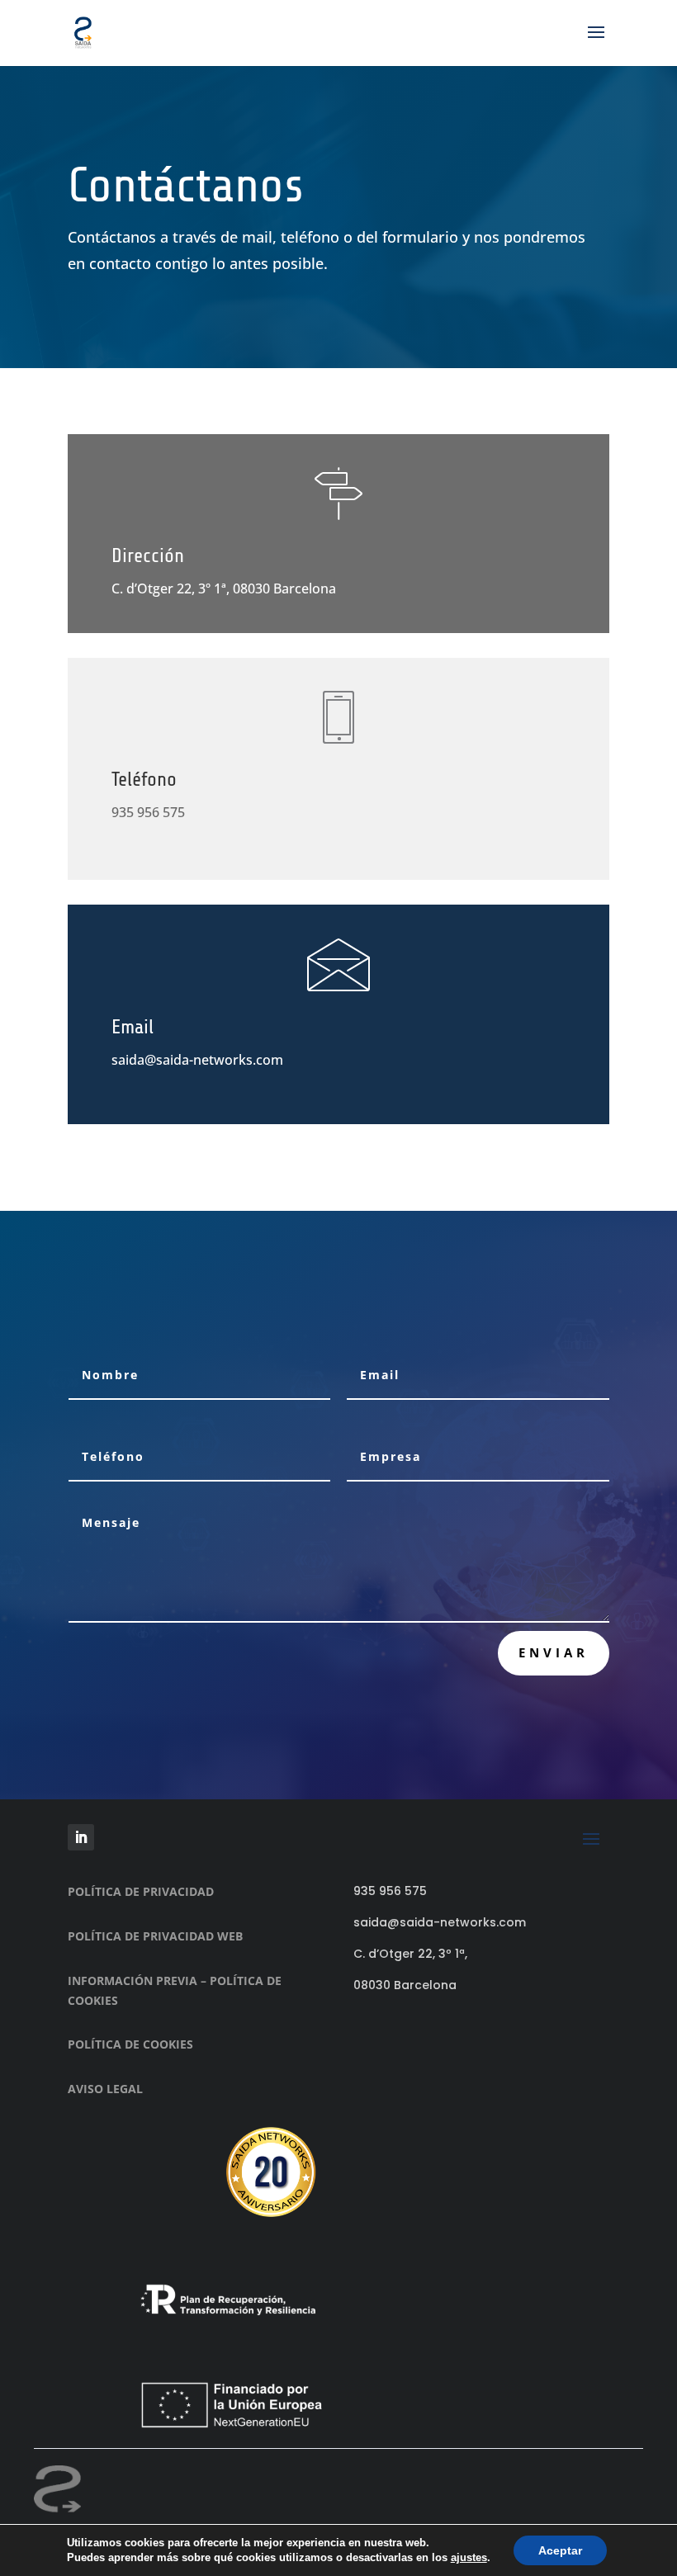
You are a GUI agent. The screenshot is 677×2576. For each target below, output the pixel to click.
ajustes (469, 2557)
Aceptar (560, 2550)
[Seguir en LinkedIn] (81, 1837)
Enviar (554, 1652)
